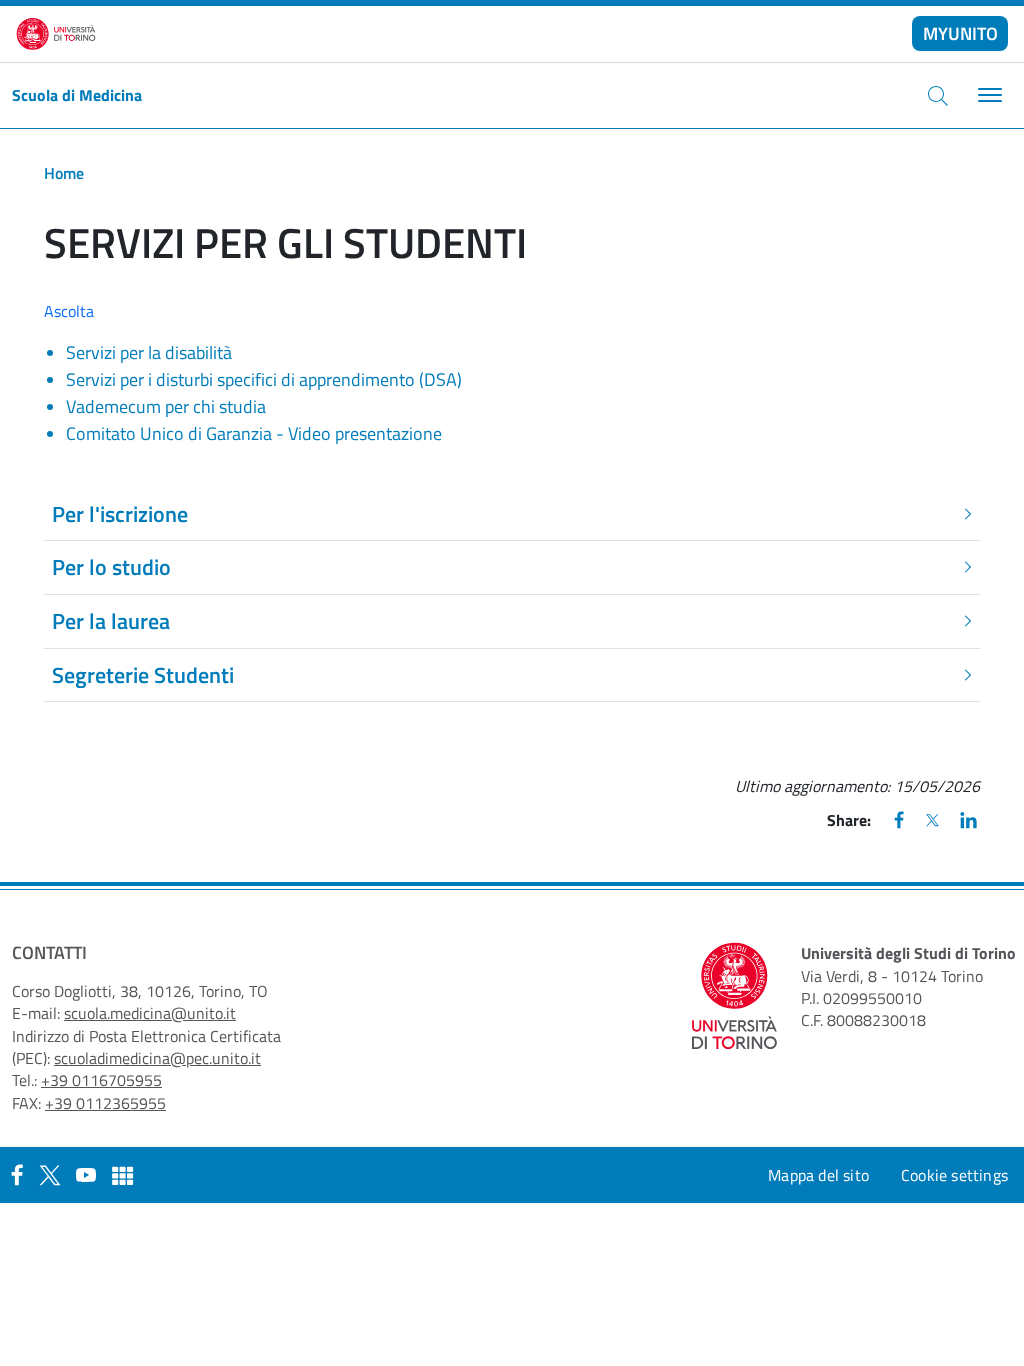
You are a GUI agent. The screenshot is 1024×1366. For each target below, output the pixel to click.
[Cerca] (938, 95)
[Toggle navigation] (987, 95)
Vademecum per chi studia (166, 406)
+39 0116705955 (101, 1080)
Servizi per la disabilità (149, 352)
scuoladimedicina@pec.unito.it (157, 1058)
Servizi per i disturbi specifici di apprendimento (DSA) (264, 379)
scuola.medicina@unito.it (150, 1013)
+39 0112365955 (105, 1103)
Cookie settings (954, 1175)
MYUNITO (960, 33)
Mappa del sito (818, 1175)
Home (64, 173)
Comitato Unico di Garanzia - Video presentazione (254, 433)
